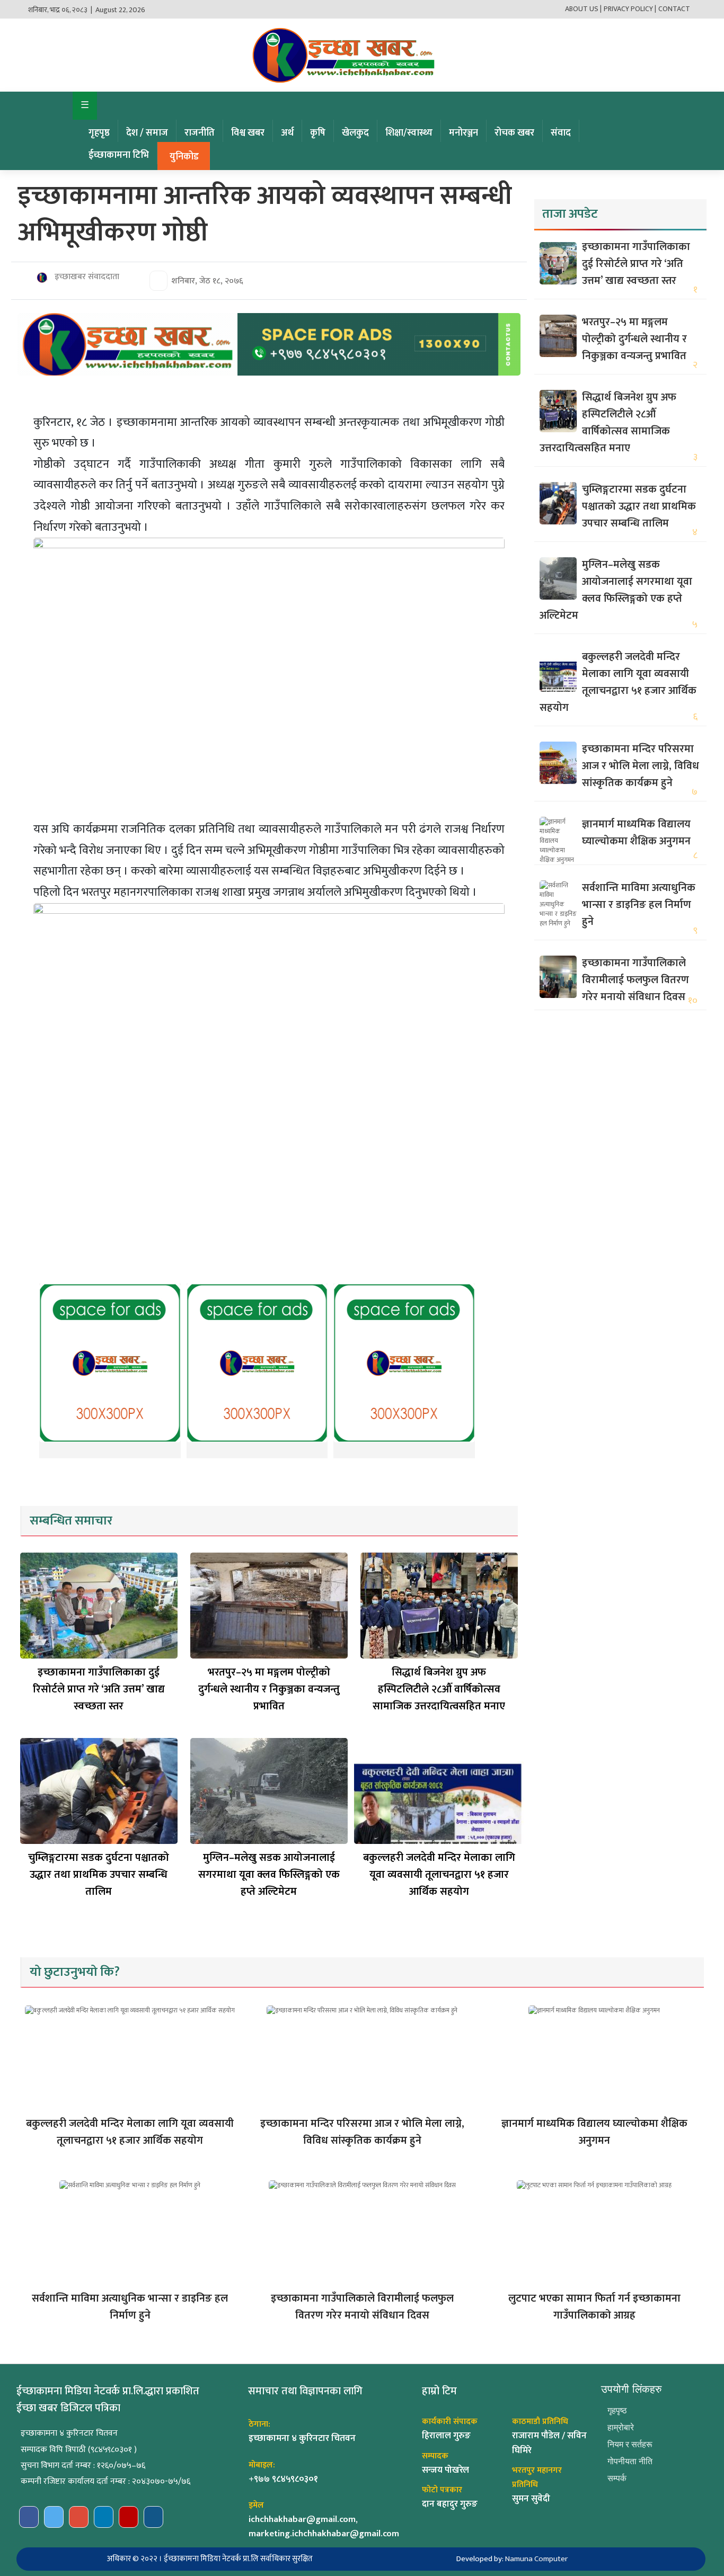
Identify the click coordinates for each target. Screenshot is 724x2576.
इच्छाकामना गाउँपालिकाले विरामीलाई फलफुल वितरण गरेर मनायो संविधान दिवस (635, 980)
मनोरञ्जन (463, 133)
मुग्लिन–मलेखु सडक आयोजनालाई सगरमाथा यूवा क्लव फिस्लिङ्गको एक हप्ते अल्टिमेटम (269, 1875)
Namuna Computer (536, 2559)
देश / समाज (147, 133)
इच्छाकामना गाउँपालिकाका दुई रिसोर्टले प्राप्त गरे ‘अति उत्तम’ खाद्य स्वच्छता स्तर (99, 1689)
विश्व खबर (248, 133)
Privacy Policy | (630, 9)
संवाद (561, 133)
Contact (674, 9)
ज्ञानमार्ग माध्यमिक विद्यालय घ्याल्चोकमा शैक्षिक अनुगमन (636, 833)
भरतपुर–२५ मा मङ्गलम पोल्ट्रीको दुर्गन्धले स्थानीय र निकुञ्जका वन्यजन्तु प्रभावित (269, 1689)
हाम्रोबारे (621, 2427)
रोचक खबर (514, 133)
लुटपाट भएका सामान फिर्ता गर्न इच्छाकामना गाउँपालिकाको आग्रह (594, 2307)
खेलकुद (355, 133)
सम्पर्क (617, 2478)
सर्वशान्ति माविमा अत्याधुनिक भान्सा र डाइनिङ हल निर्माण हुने (639, 905)
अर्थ (287, 133)
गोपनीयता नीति (630, 2461)
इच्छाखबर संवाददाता (86, 277)
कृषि (318, 133)
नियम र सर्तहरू (630, 2444)
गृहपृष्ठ (99, 133)
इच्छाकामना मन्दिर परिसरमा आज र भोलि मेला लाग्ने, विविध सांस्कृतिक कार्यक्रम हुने (641, 766)
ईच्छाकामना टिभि (119, 155)
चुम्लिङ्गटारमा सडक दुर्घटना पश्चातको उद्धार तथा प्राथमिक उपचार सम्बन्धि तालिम (99, 1875)
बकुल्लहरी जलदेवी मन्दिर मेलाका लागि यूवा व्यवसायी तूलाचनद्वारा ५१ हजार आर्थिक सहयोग (439, 1875)
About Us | (583, 9)
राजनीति (200, 133)
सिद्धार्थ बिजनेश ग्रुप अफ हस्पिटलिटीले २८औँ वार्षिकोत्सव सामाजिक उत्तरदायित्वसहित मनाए (439, 1689)
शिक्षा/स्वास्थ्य (409, 133)
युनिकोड (184, 157)
